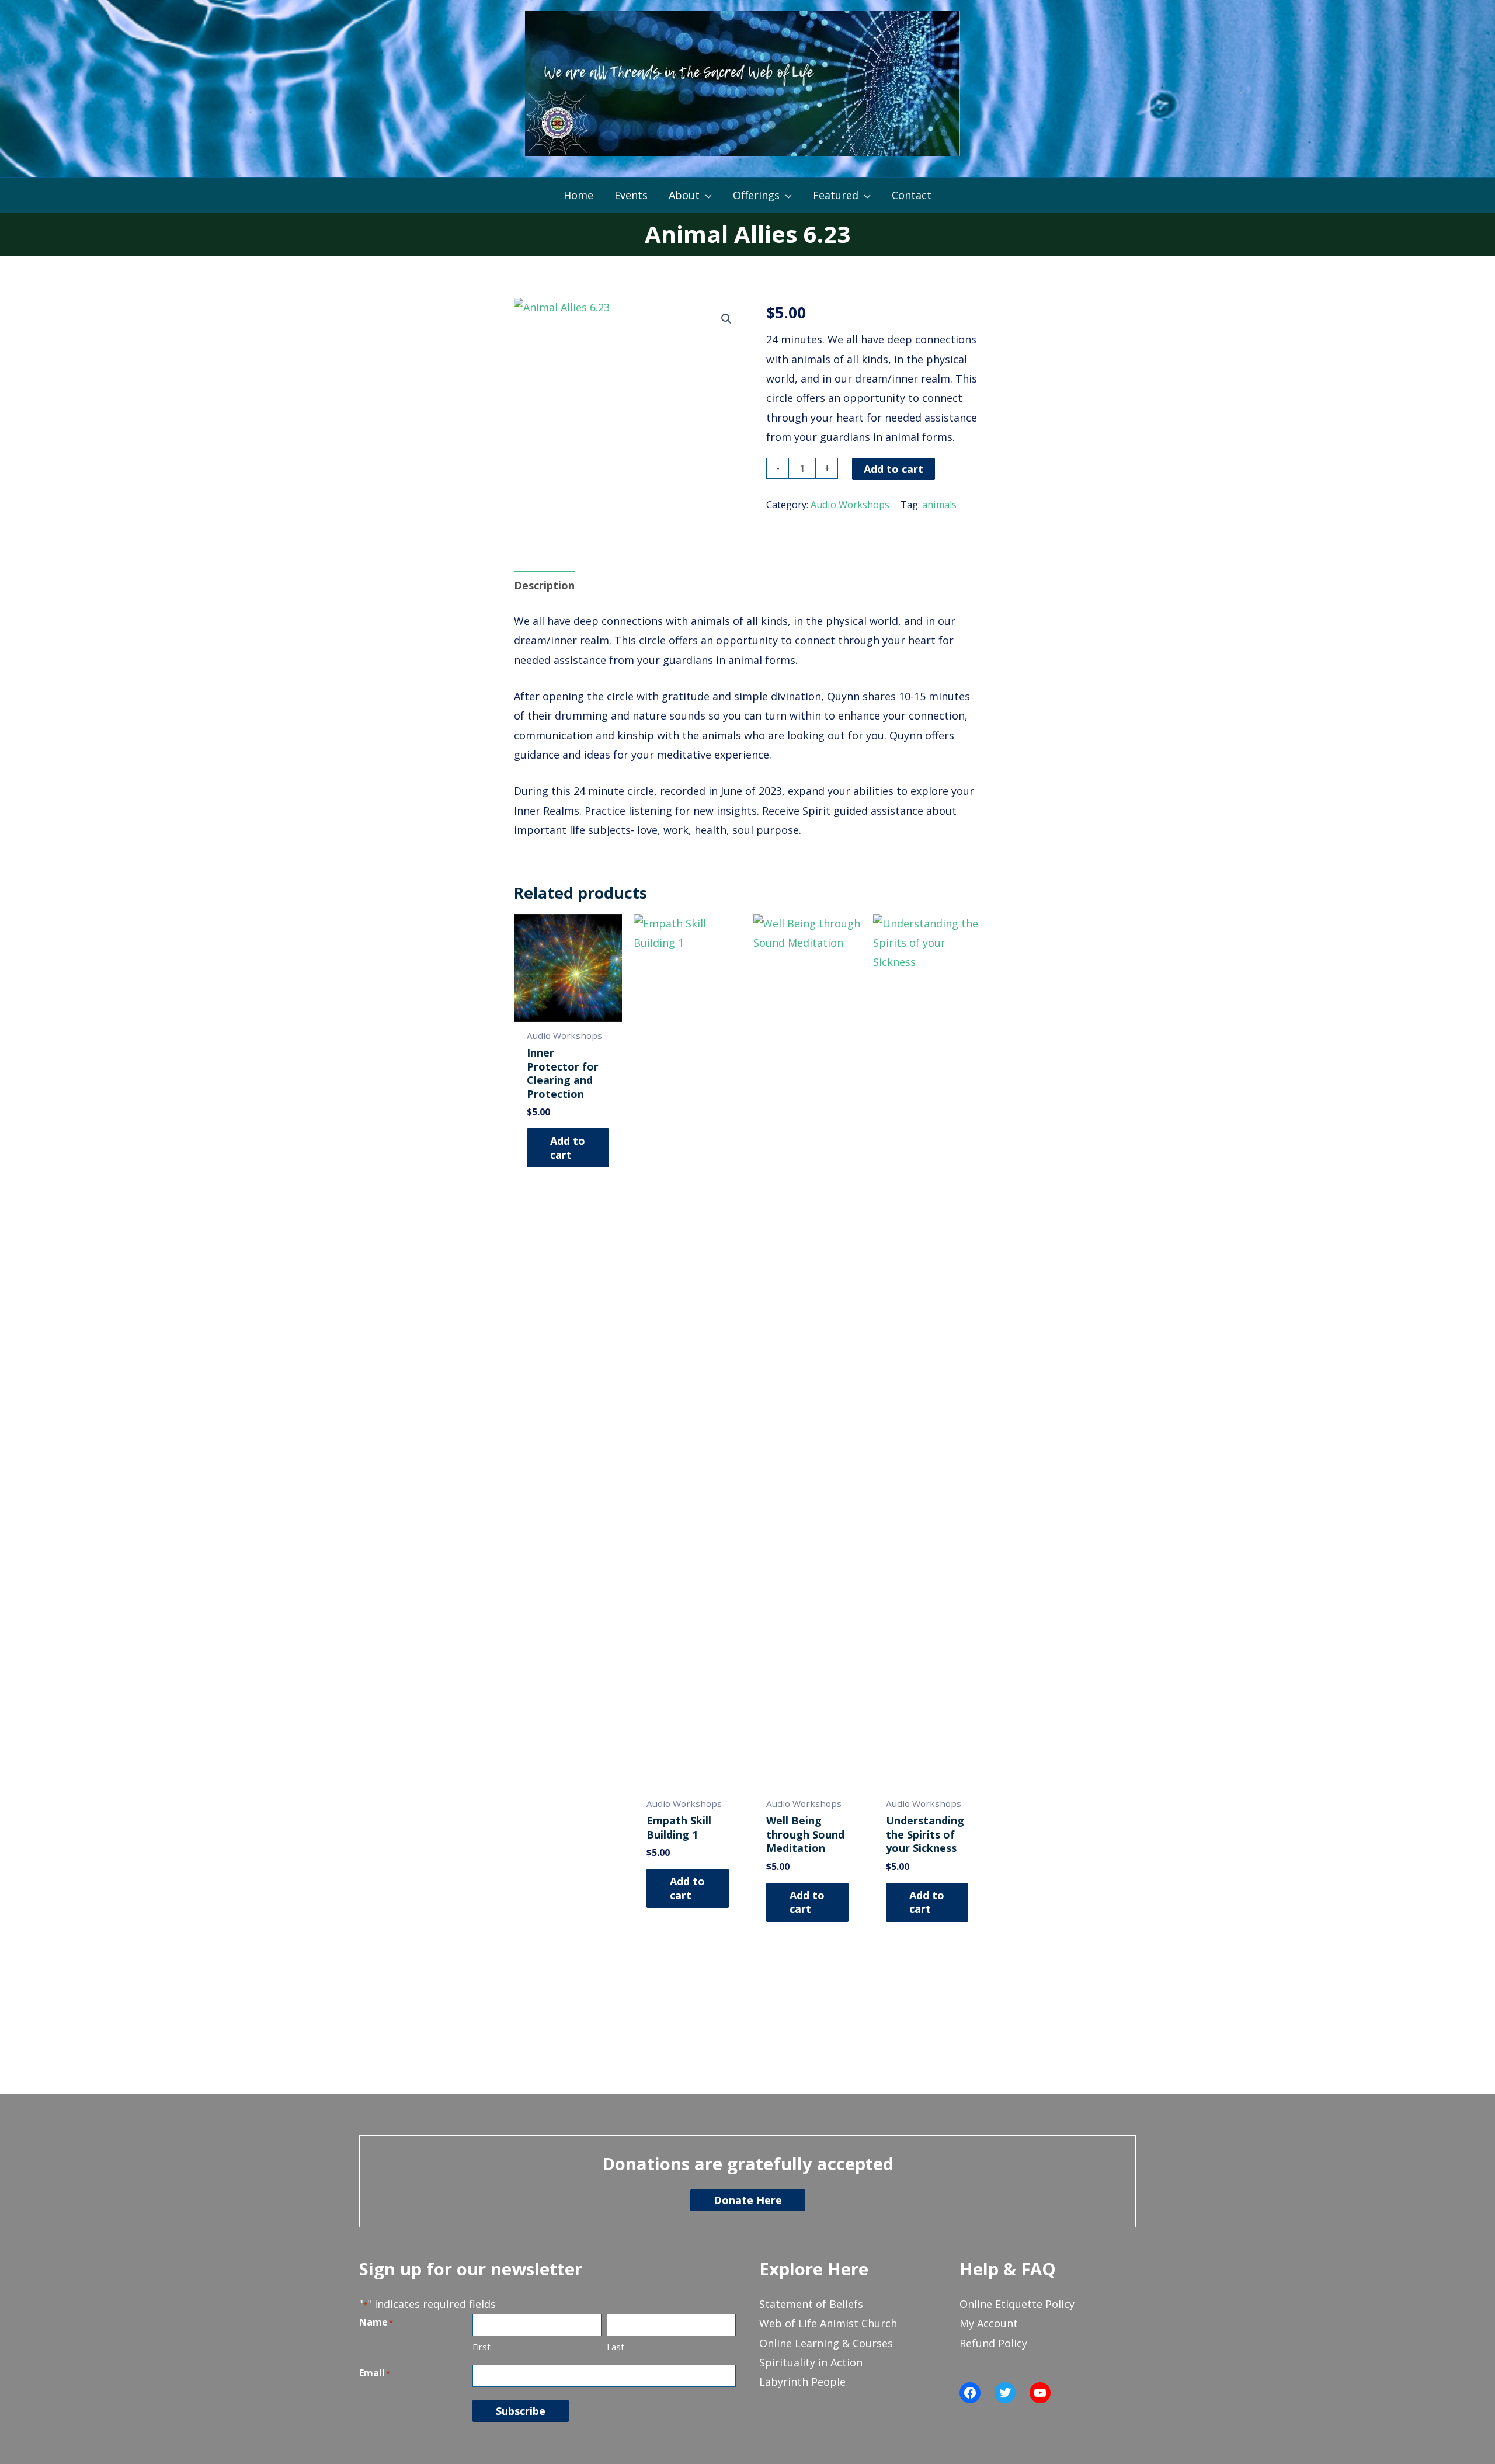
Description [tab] (544, 585)
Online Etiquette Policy (1017, 2304)
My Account (989, 2323)
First (481, 2347)
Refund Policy (993, 2343)
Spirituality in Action (811, 2362)
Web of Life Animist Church (828, 2323)
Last (616, 2347)
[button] (726, 319)
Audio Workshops (850, 505)
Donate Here (748, 2200)
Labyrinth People (802, 2382)
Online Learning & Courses (826, 2343)
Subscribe (521, 2411)
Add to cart (893, 469)
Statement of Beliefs (811, 2304)
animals (939, 505)
